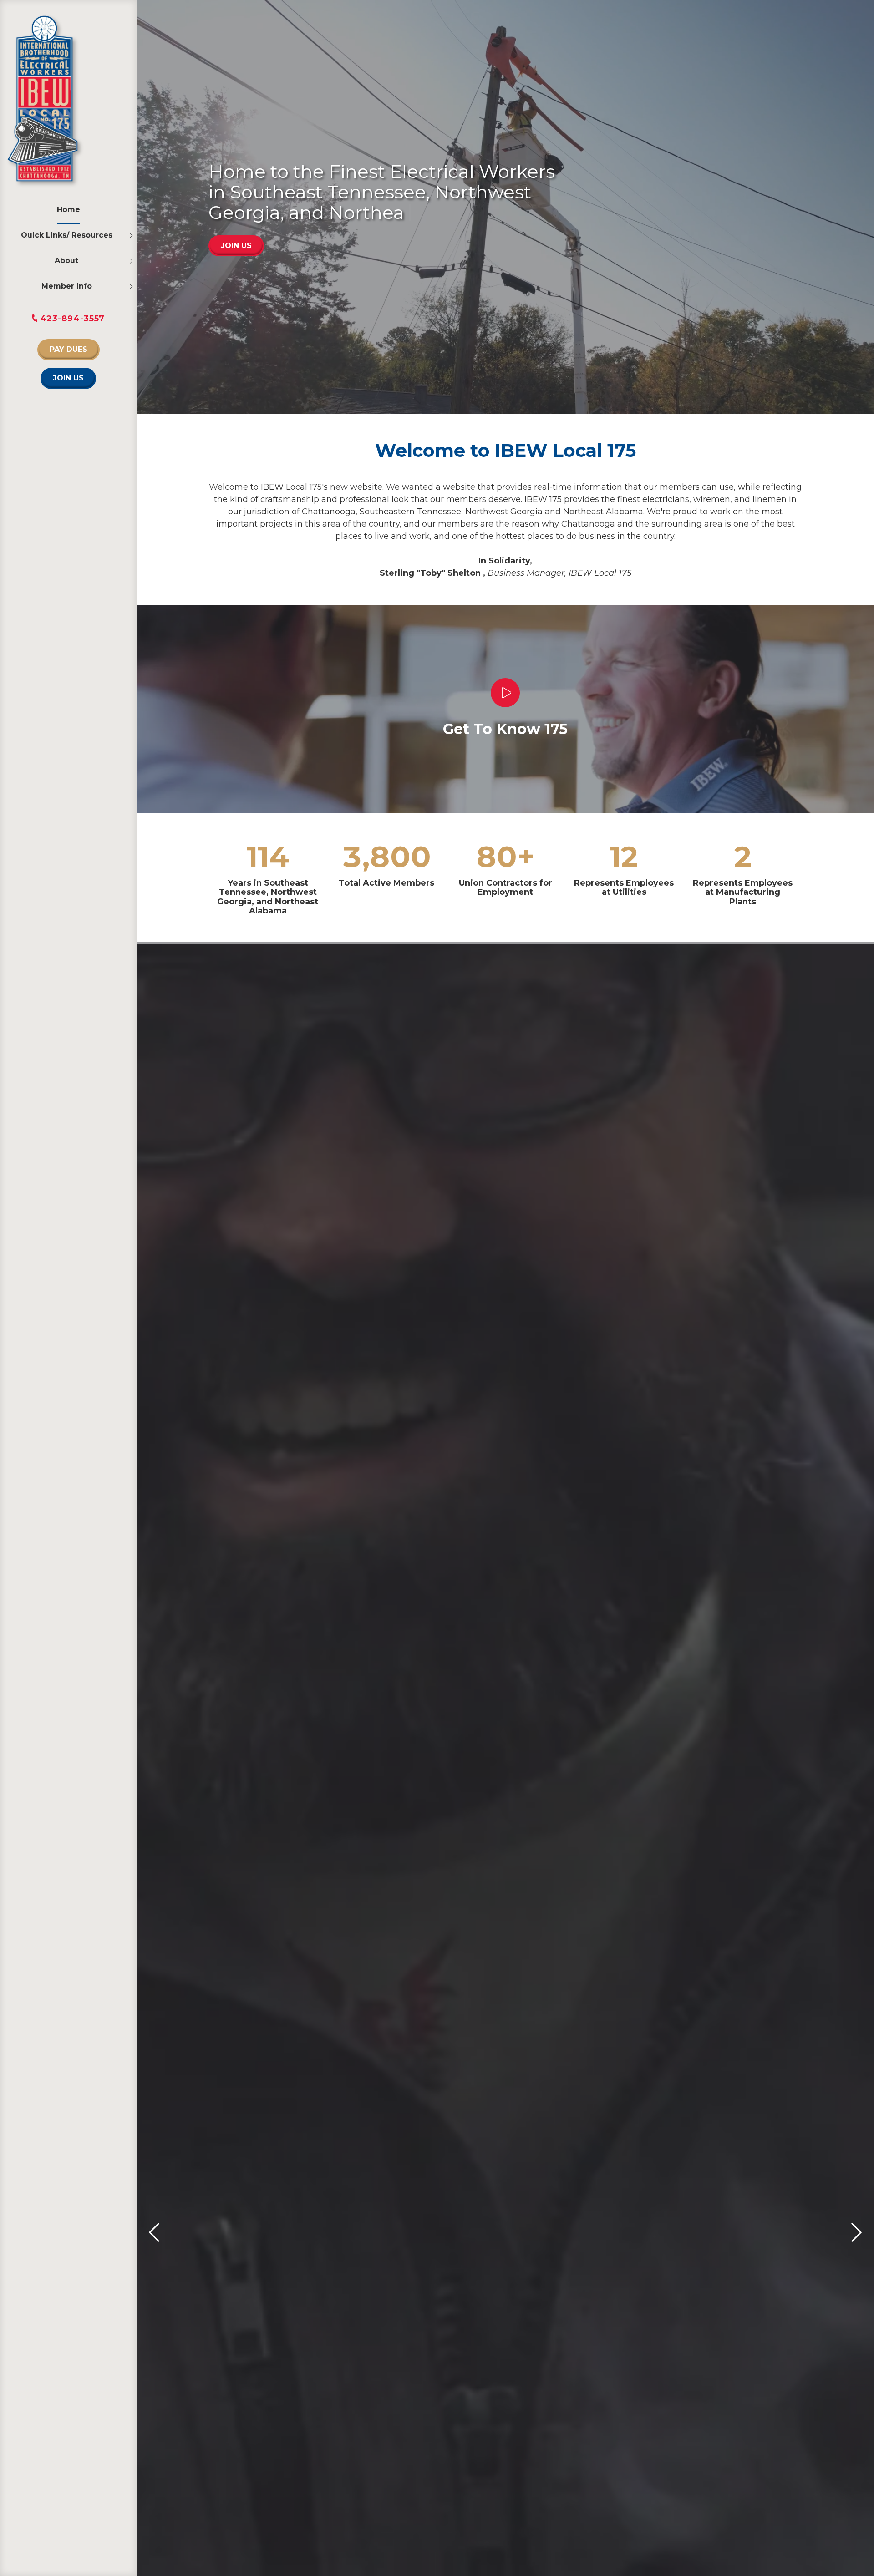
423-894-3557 (73, 319)
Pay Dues (69, 349)
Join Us (68, 378)
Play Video (505, 693)
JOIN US (236, 246)
